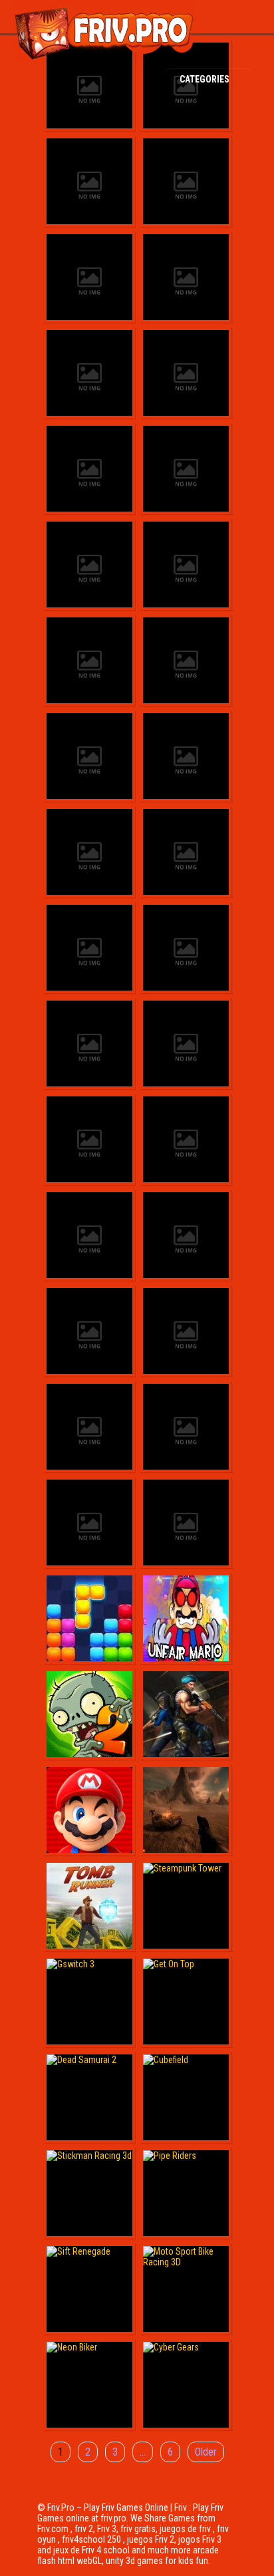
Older (206, 2452)
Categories (205, 79)
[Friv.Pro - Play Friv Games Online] (104, 59)
